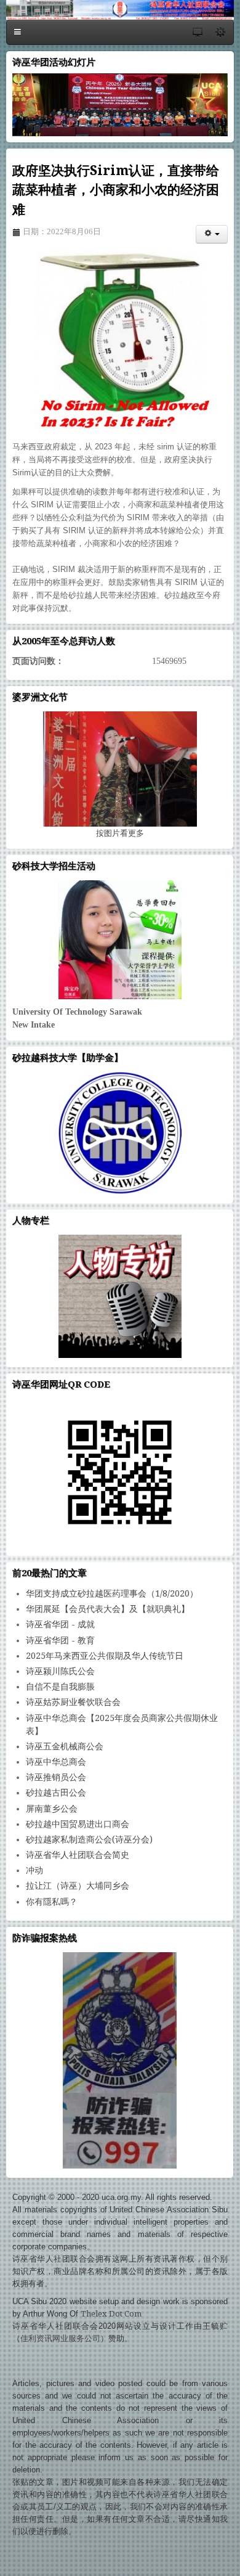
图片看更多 (120, 833)
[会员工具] (212, 234)
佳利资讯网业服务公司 (60, 2338)
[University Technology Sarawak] (120, 940)
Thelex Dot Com (111, 2314)
